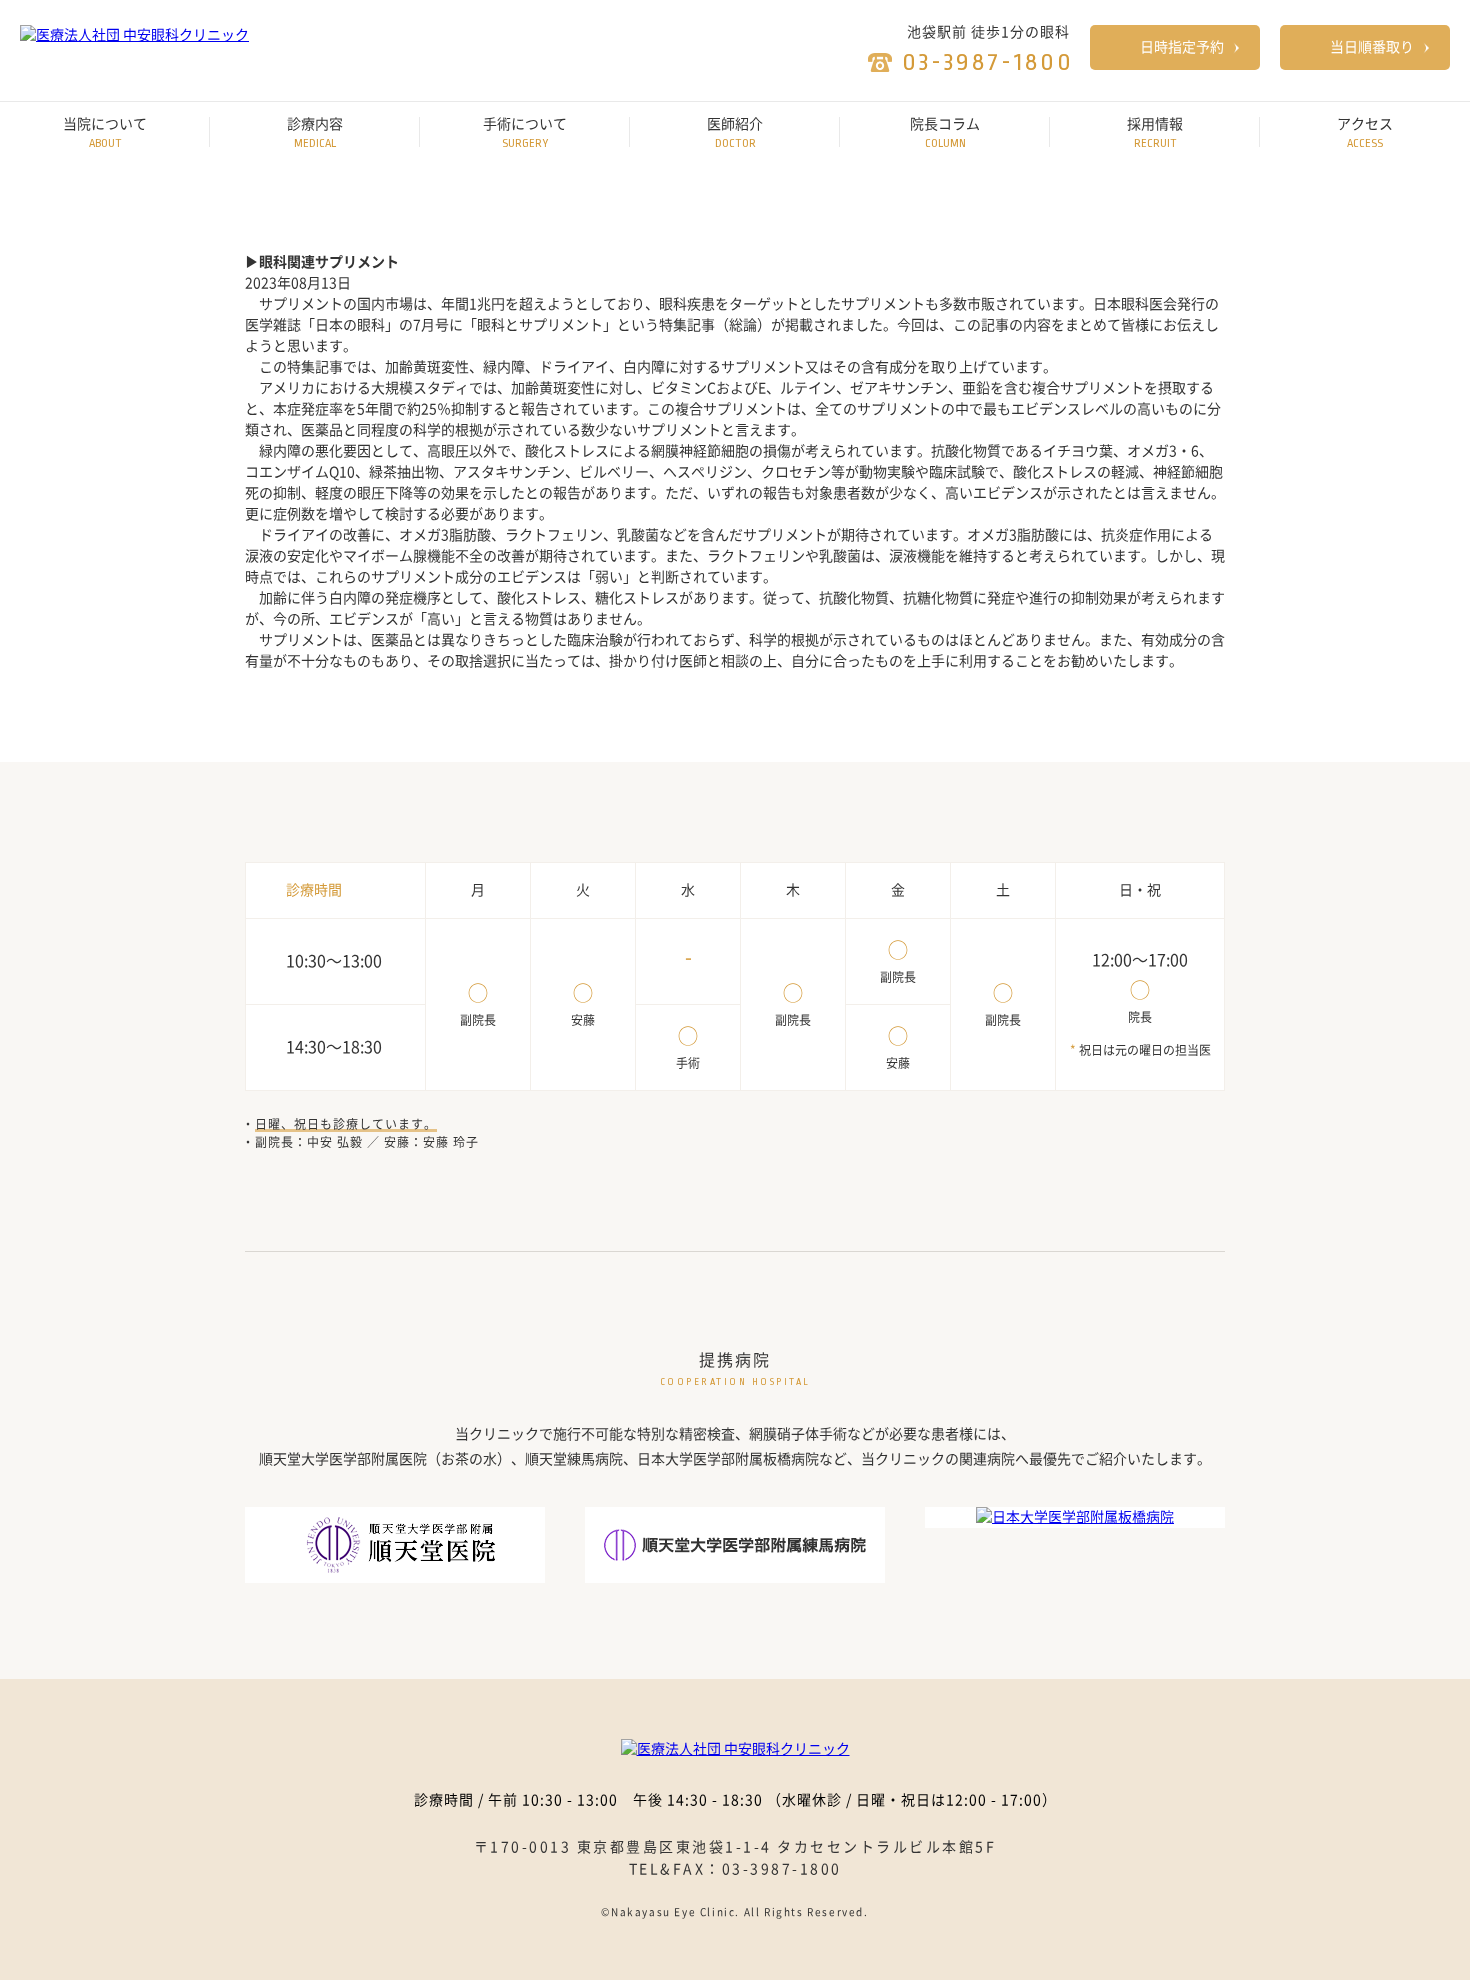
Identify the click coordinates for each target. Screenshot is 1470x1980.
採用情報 (1155, 133)
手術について (525, 133)
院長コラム (945, 133)
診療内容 (315, 133)
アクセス (1365, 133)
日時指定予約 (1182, 47)
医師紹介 (735, 133)
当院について (105, 133)
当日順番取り (1372, 47)
